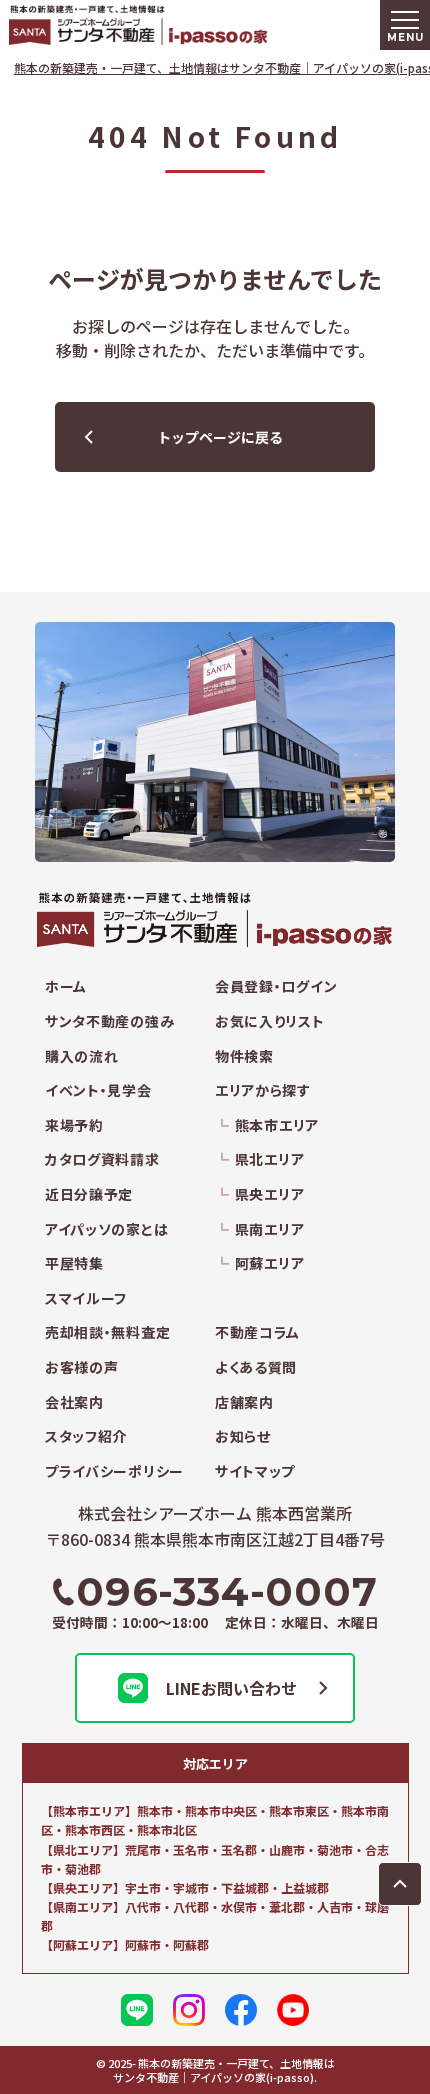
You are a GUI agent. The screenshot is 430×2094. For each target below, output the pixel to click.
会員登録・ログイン (276, 986)
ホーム (66, 986)
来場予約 (74, 1125)
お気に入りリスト (270, 1021)
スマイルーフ (86, 1298)
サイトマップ (255, 1471)
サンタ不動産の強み (109, 1021)
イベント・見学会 (98, 1090)
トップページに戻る (220, 437)
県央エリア (269, 1194)
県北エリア (269, 1159)
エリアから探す (263, 1090)
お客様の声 (82, 1367)
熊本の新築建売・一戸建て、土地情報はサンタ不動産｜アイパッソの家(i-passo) (179, 25)
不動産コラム (257, 1332)
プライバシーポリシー (114, 1471)
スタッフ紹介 (86, 1436)
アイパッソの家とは (106, 1229)
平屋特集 (74, 1263)
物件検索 (244, 1056)
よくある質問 (256, 1367)
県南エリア (269, 1229)
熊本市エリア (277, 1125)
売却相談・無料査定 (107, 1332)
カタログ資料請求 (102, 1159)
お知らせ (243, 1436)
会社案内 (74, 1402)
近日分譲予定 (89, 1194)
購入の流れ (82, 1056)
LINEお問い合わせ (231, 1688)
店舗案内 (244, 1402)
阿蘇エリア (269, 1263)
